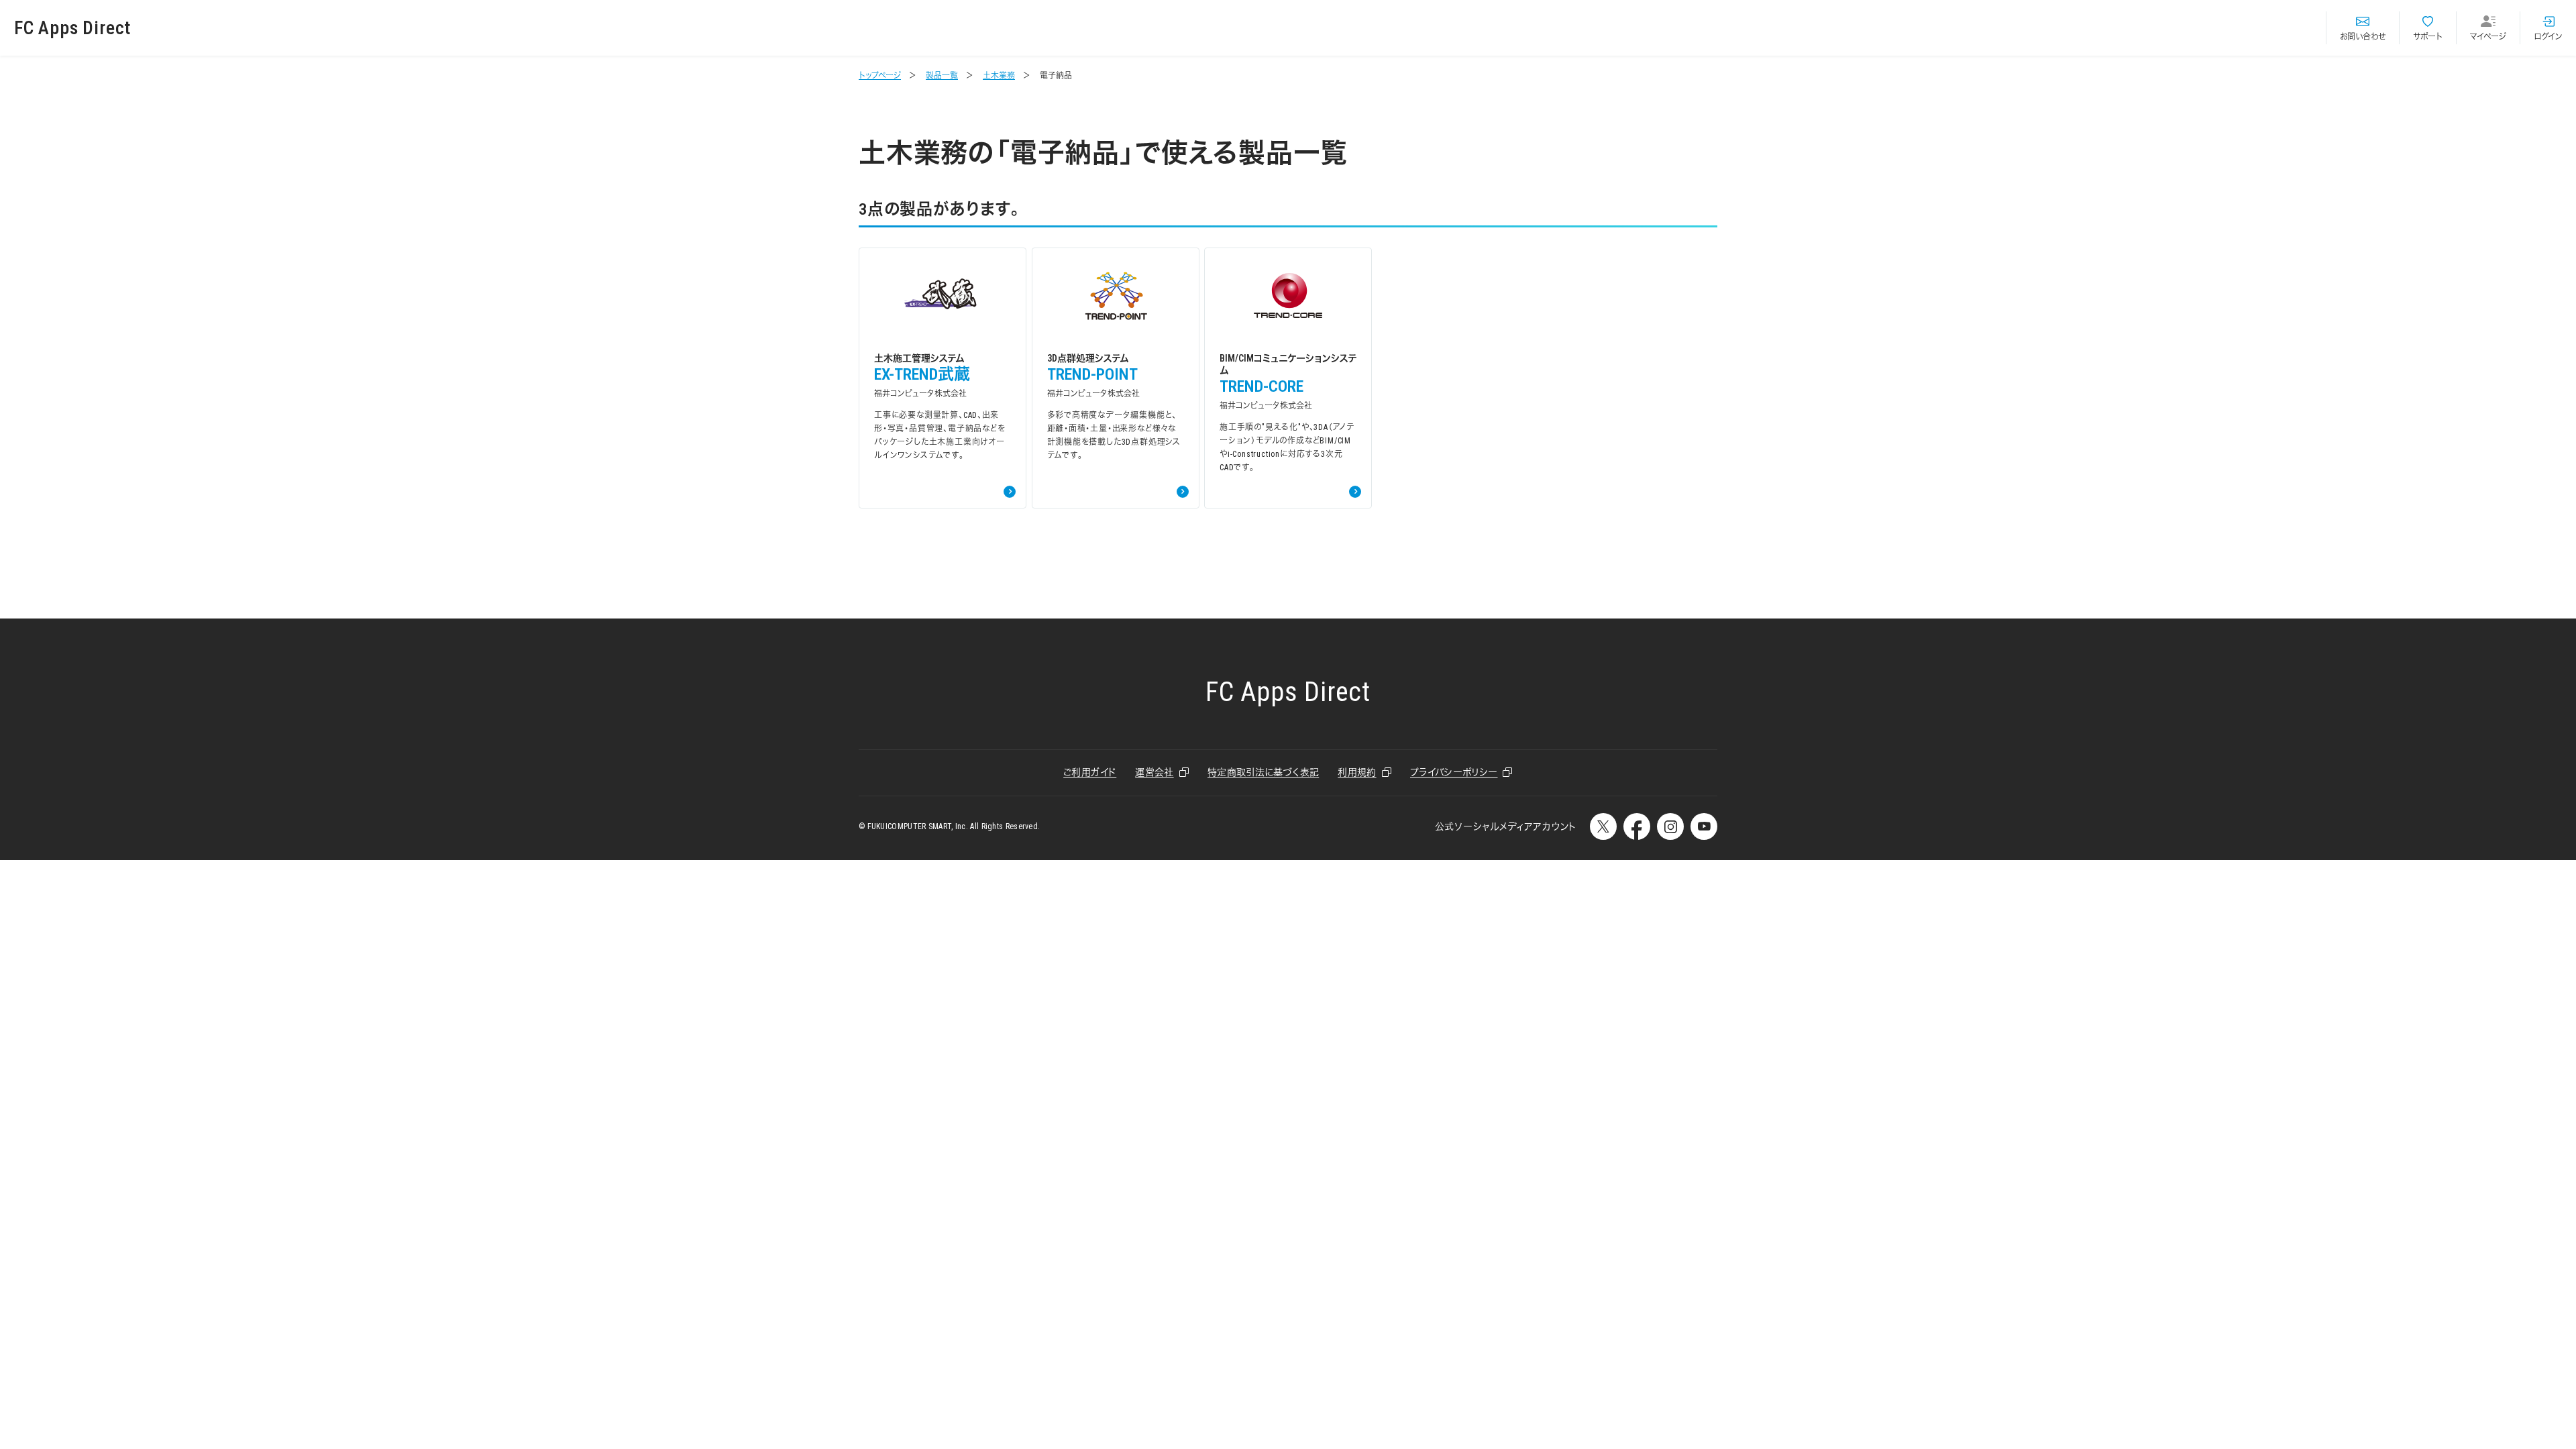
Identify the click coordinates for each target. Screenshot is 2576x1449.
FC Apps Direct (72, 28)
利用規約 (1357, 772)
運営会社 (1154, 772)
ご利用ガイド (1090, 772)
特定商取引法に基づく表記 (1263, 772)
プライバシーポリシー (1454, 772)
